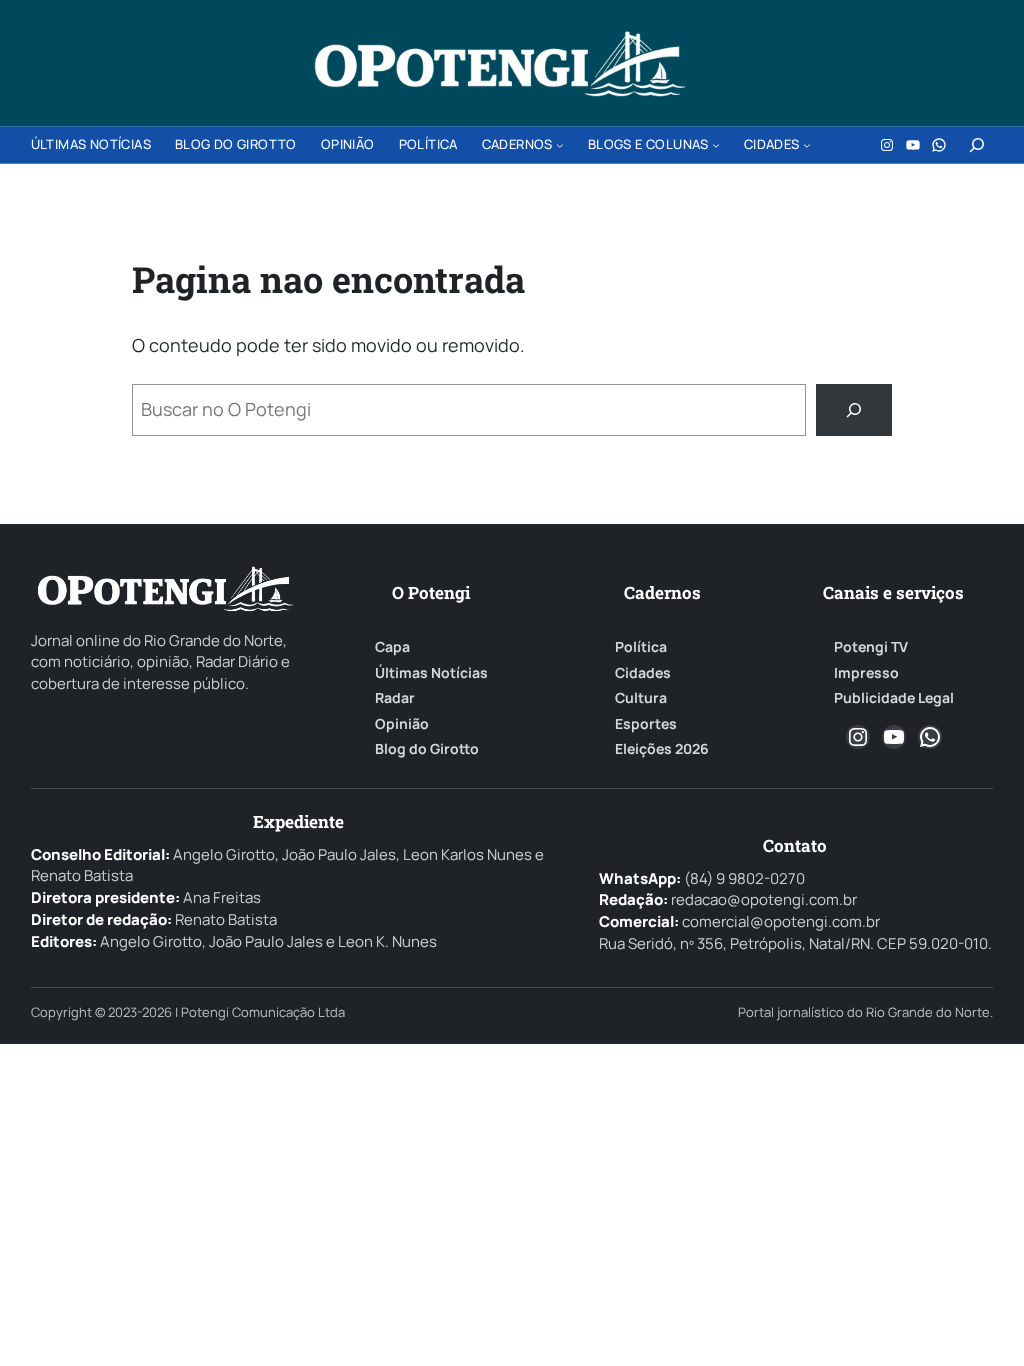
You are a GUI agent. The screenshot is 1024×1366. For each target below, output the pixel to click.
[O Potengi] (500, 64)
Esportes (646, 724)
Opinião (402, 724)
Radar (395, 698)
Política (641, 647)
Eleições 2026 (662, 749)
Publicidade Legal (894, 698)
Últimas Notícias (431, 673)
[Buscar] (854, 410)
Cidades (643, 673)
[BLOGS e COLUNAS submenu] (716, 145)
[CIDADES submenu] (807, 145)
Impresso (866, 673)
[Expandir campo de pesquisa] (977, 145)
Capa (392, 647)
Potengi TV (871, 647)
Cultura (641, 698)
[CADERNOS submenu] (560, 145)
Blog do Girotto (427, 749)
